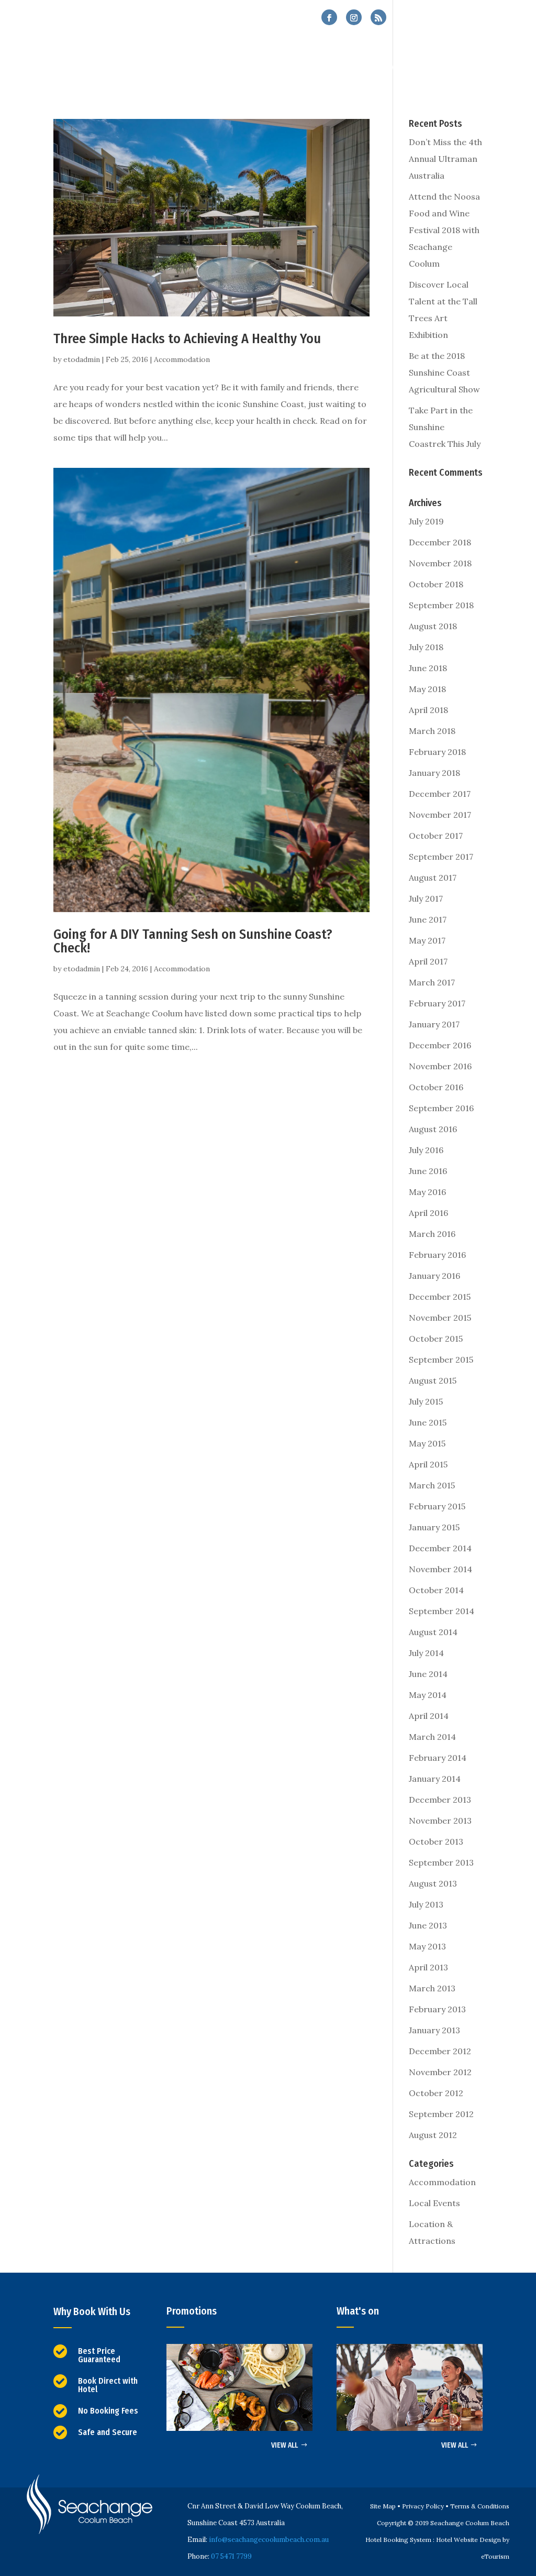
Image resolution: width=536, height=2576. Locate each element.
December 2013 (440, 1800)
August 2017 (433, 878)
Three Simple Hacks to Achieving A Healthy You (187, 339)
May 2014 (428, 1695)
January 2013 (434, 2030)
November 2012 (440, 2072)
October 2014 (436, 1590)
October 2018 (436, 584)
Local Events (434, 2203)
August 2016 (433, 1129)
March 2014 (432, 1737)
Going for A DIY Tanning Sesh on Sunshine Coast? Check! (193, 941)
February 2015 (437, 1506)
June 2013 (428, 1925)
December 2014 (440, 1548)
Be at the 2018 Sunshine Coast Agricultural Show (444, 372)
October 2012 (436, 2093)
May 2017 (427, 940)
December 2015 (440, 1297)
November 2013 (440, 1821)
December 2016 (440, 1045)
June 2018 (428, 668)
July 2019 (426, 521)
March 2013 (432, 1988)
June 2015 (428, 1422)
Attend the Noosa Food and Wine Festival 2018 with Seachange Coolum (444, 230)
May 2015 (427, 1443)
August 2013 (433, 1883)
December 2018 (440, 542)
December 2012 (440, 2051)
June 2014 (428, 1674)
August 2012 (433, 2135)
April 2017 (428, 961)
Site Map (383, 2506)
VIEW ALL (284, 2445)
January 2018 (434, 773)
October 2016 (436, 1087)
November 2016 (440, 1066)
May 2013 (427, 1946)
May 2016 (427, 1192)
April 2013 (428, 1967)
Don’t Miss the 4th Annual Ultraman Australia (445, 159)
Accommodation (182, 359)
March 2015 (432, 1485)
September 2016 (441, 1108)
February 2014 (438, 1758)
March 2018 (432, 731)
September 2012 (441, 2114)
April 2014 (429, 1716)
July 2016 (426, 1150)
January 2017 (434, 1024)
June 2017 (428, 919)
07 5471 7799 (449, 18)
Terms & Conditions (480, 2506)
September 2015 (441, 1360)
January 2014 (435, 1779)
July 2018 (426, 647)
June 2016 (428, 1171)
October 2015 (436, 1339)
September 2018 (441, 605)
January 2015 (434, 1527)
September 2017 (441, 857)
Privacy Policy (423, 2506)
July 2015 (426, 1401)
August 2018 (433, 626)
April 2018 (428, 710)
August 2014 (433, 1632)
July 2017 (426, 898)
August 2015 (433, 1380)
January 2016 (434, 1276)
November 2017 (440, 815)
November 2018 (440, 563)
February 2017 (437, 1003)
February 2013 (437, 2009)
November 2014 (440, 1569)
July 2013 (426, 1904)
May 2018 (427, 689)
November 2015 (440, 1318)
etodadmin (82, 359)
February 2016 (437, 1255)
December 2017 (440, 794)
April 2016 (428, 1213)
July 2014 (426, 1653)
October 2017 (436, 836)
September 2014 (442, 1611)
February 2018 (437, 752)
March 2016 (432, 1234)
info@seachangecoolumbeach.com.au (269, 2540)
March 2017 (432, 982)
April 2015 (428, 1464)
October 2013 (436, 1841)
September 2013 (441, 1862)
